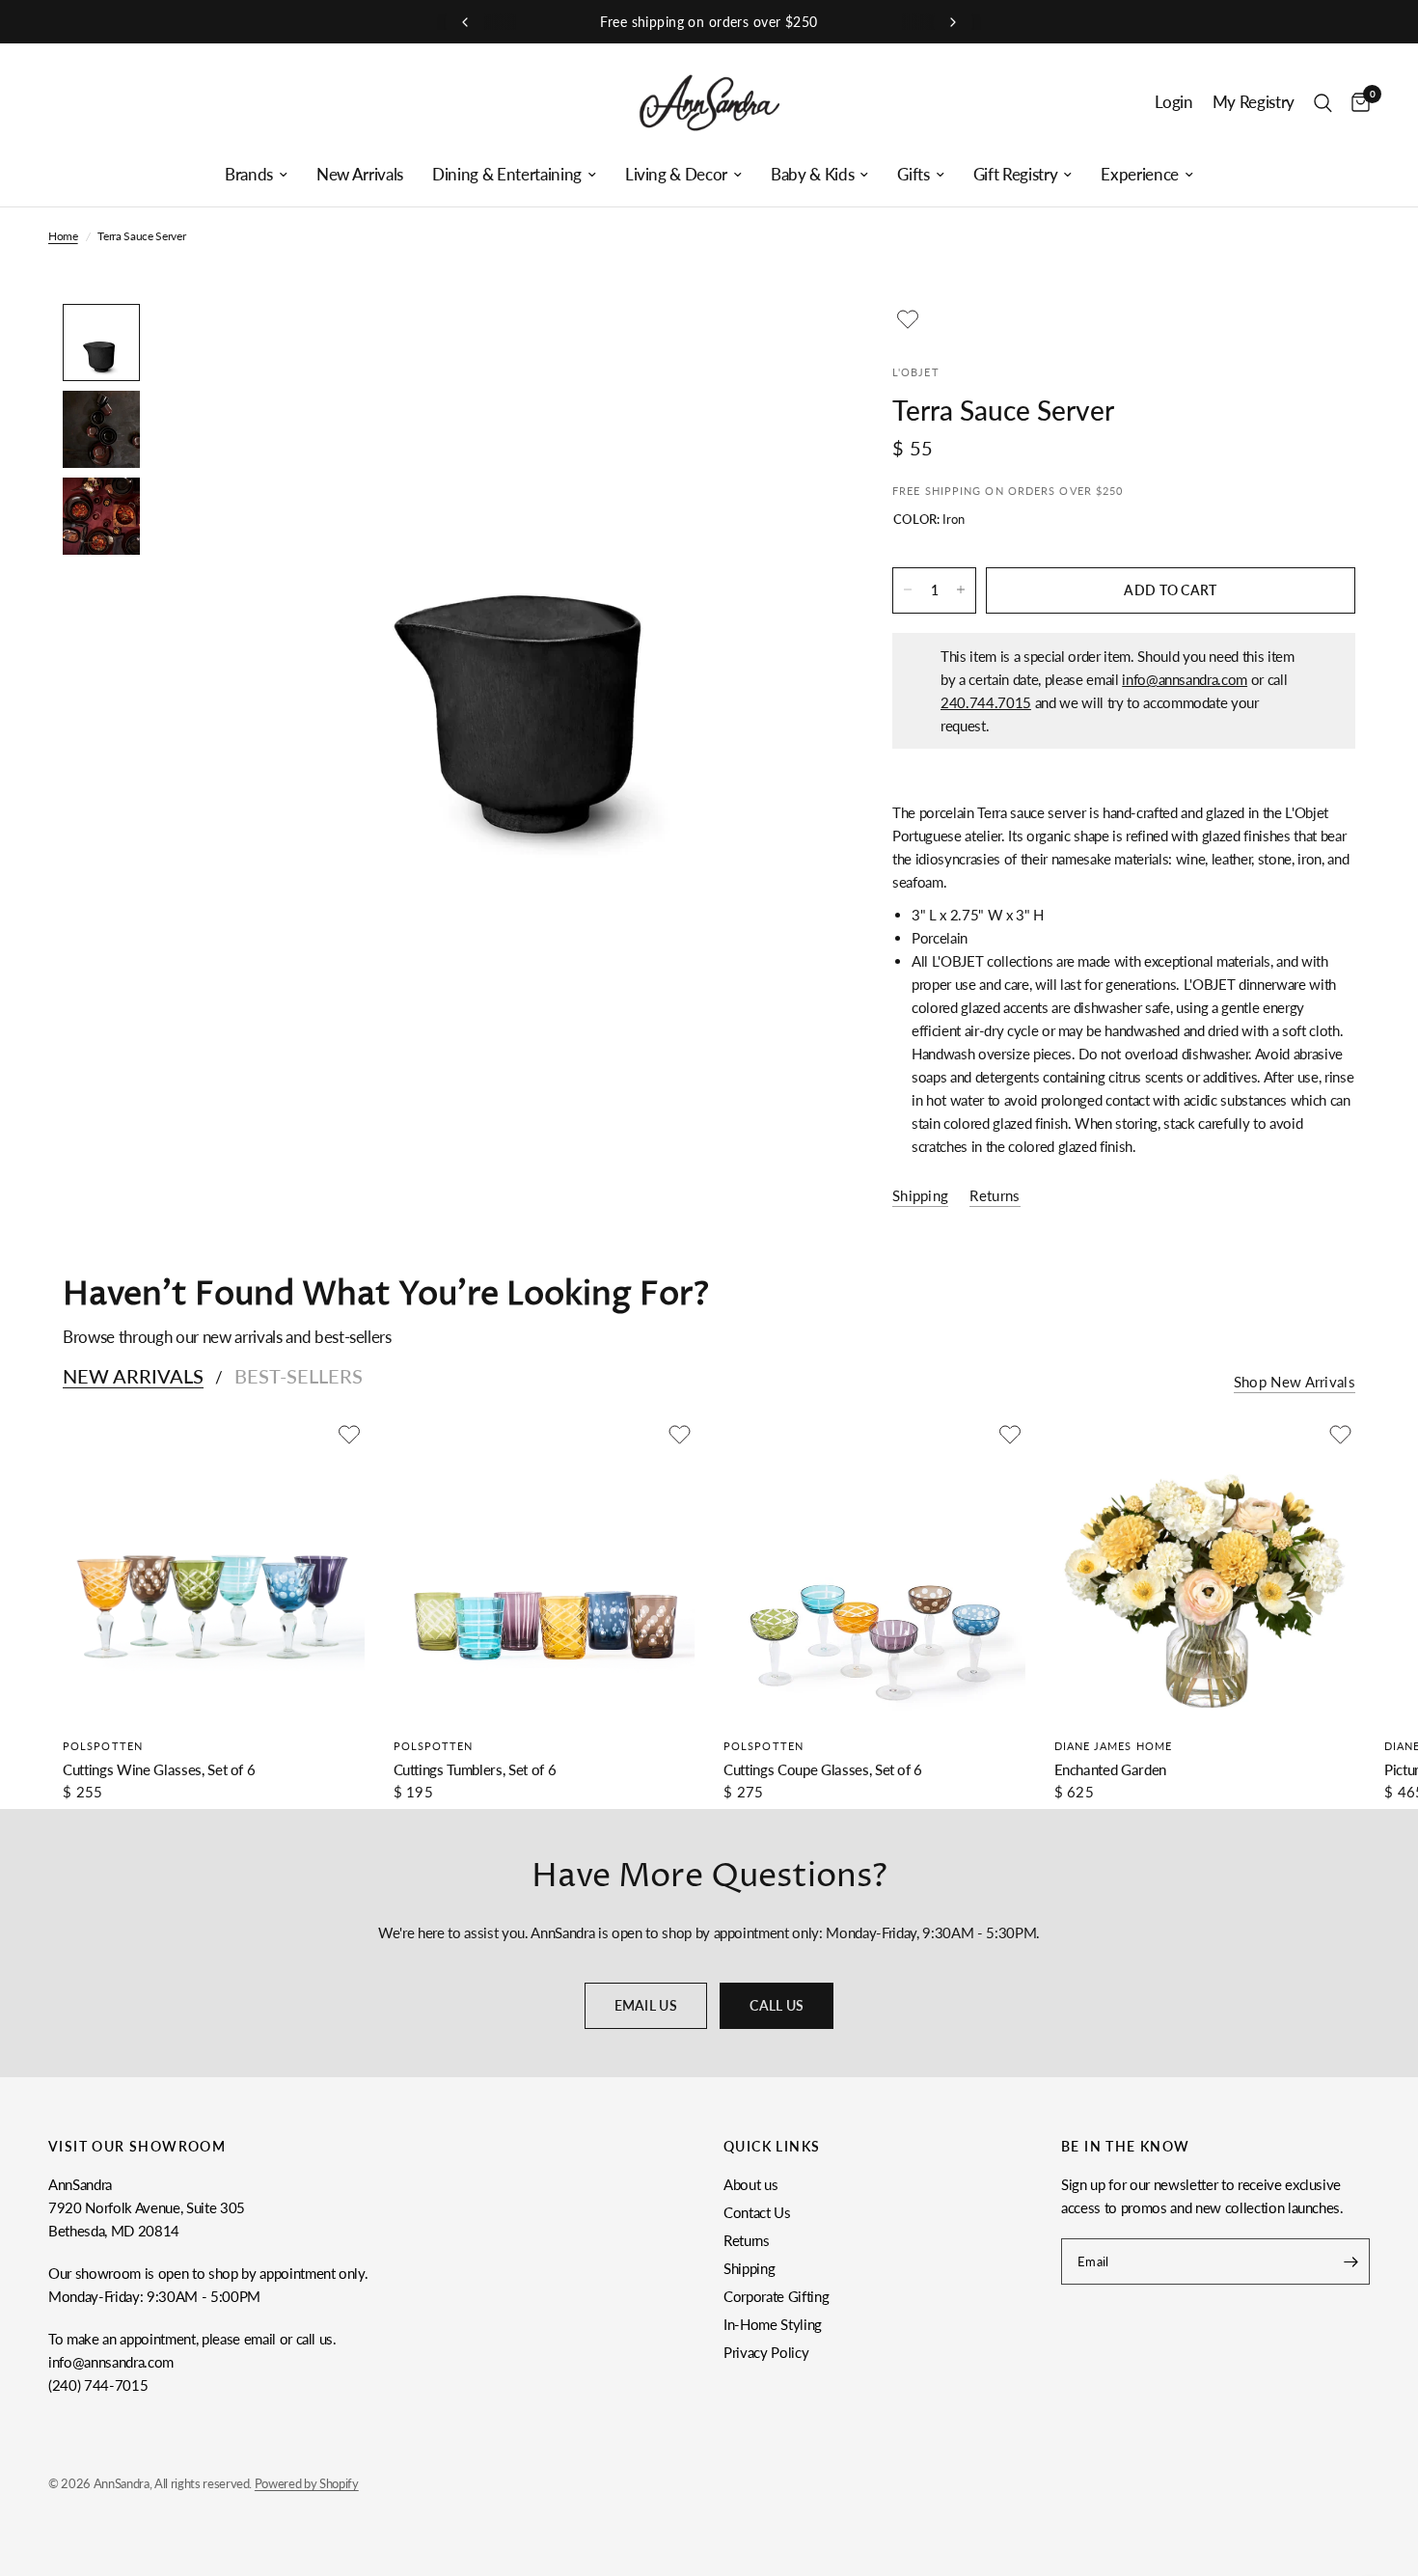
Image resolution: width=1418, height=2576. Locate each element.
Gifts (913, 175)
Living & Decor (676, 175)
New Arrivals (360, 175)
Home (63, 236)
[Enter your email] (1350, 2261)
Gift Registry (1016, 175)
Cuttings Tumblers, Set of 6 (475, 1769)
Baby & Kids (812, 175)
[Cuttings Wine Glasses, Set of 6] (214, 1570)
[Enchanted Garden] (1205, 1570)
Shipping (749, 2268)
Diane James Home (1114, 1746)
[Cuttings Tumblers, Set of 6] (545, 1570)
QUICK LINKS (772, 2147)
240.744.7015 (986, 701)
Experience (1140, 175)
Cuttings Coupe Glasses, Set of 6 (823, 1769)
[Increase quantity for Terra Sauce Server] (961, 589)
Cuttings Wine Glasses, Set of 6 (159, 1769)
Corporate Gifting (776, 2296)
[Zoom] (794, 344)
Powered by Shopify (307, 2483)
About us (750, 2184)
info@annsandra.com (1185, 678)
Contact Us (757, 2212)
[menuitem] (256, 175)
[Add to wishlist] (908, 319)
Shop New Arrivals (1295, 1382)
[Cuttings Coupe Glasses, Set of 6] (874, 1570)
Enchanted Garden (1111, 1769)
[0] (1356, 103)
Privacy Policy (766, 2352)
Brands (249, 175)
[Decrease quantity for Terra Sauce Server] (908, 589)
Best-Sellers (299, 1376)
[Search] (1323, 103)
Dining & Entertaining (507, 175)
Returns (747, 2240)
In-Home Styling (773, 2324)
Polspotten (103, 1746)
